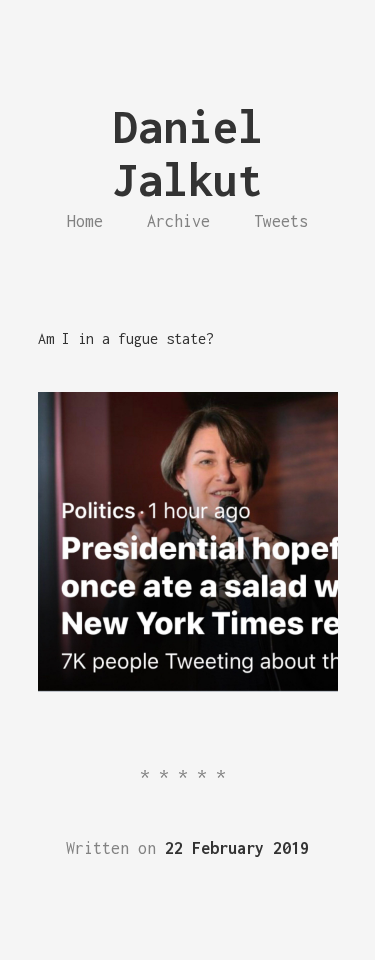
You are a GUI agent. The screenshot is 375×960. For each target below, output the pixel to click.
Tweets (281, 221)
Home (85, 221)
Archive (178, 221)
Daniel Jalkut (188, 153)
